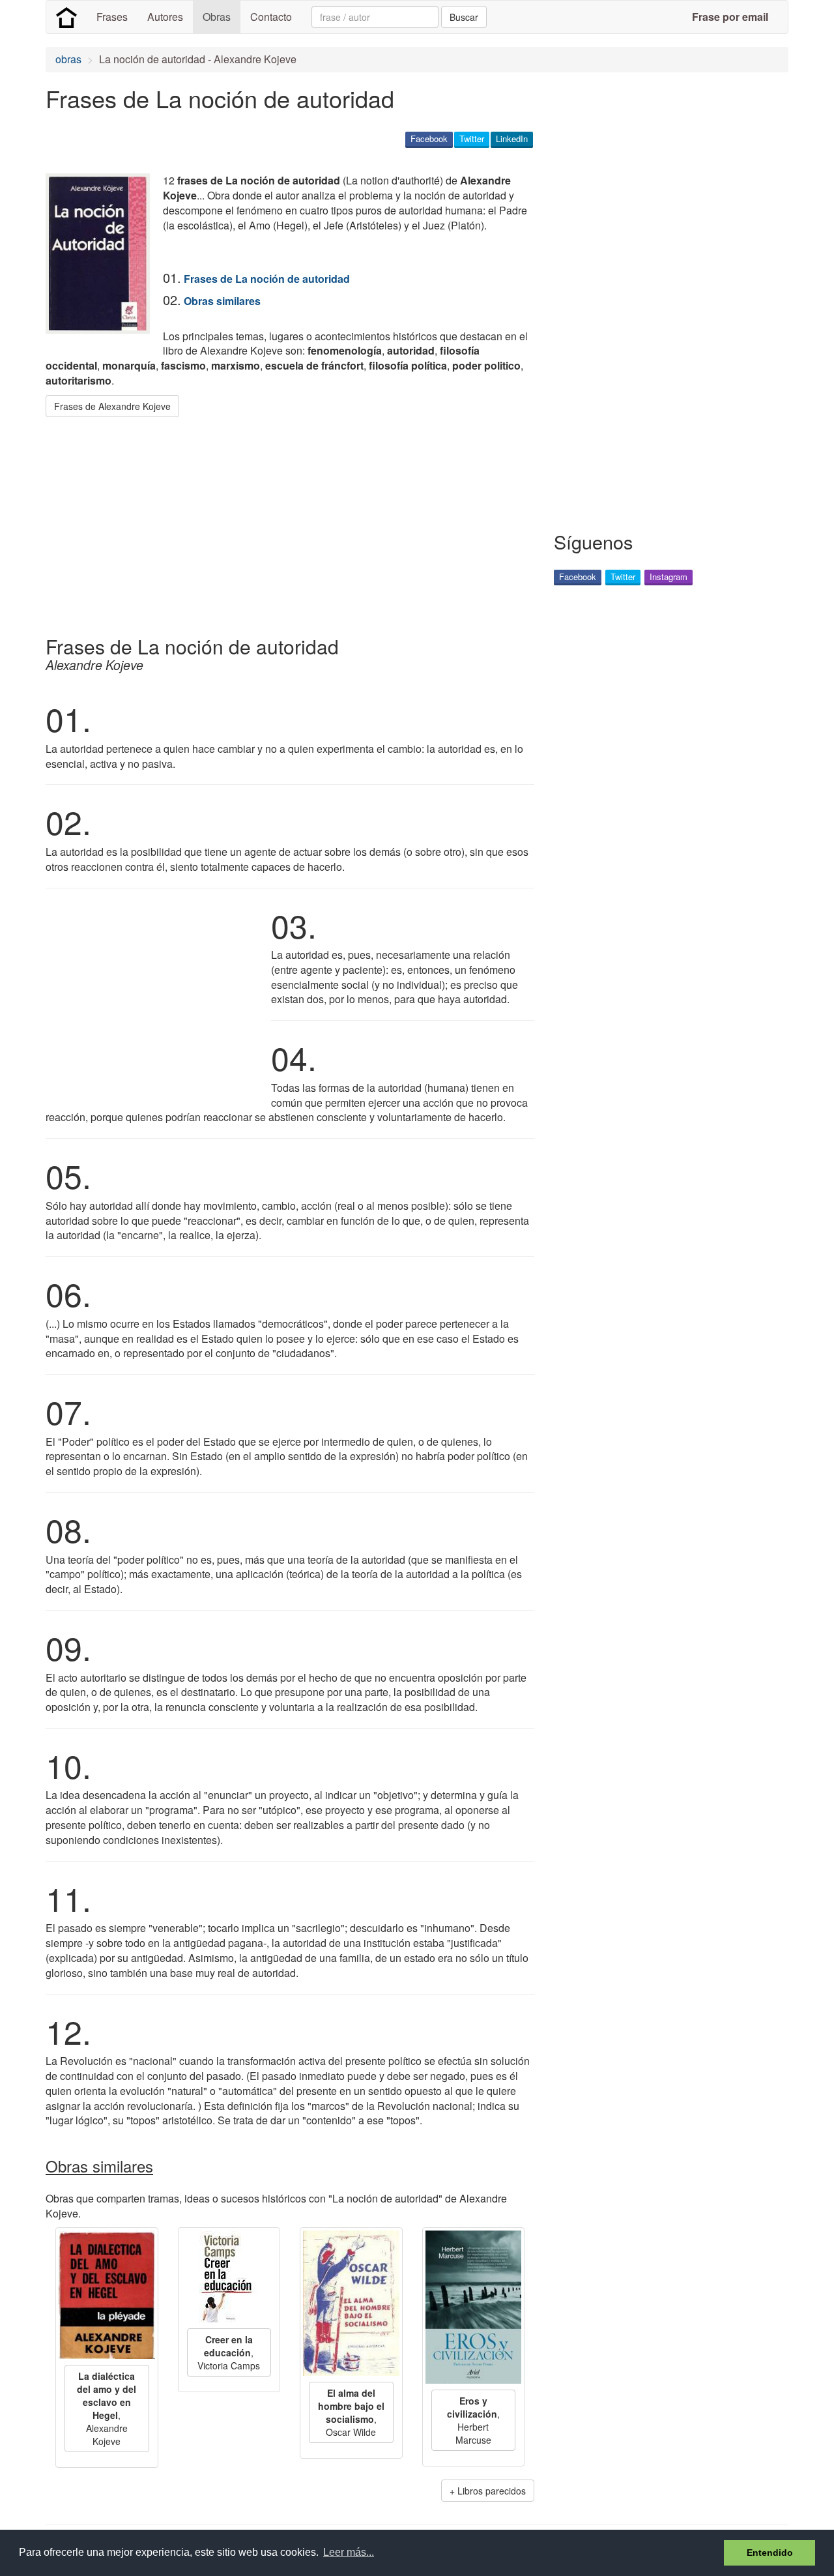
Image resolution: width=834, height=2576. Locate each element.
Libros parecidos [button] (492, 2491)
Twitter (472, 139)
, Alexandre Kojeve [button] (107, 2408)
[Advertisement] (283, 521)
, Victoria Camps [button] (229, 2352)
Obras (217, 17)
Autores (165, 17)
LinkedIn (512, 139)
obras (68, 59)
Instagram (669, 577)
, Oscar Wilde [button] (351, 2412)
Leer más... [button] (349, 2552)
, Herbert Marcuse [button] (473, 2420)
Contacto (271, 17)
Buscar (464, 17)
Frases (112, 17)
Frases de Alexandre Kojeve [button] (112, 406)
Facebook (429, 139)
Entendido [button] (770, 2553)
